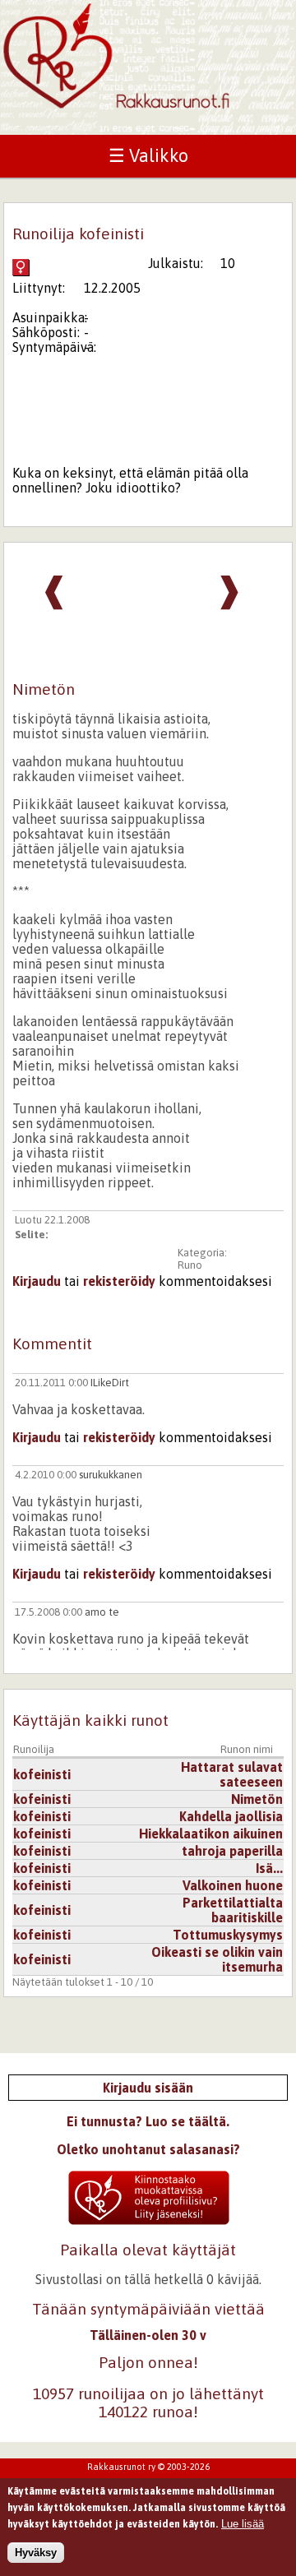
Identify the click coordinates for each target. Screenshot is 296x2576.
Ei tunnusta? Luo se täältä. (148, 2121)
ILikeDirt (110, 1383)
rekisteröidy (119, 1281)
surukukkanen (111, 1475)
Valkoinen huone (233, 1885)
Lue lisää (243, 2524)
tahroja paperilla (232, 1851)
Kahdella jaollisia (231, 1816)
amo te (102, 1612)
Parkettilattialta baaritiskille (233, 1910)
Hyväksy (36, 2553)
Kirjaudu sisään (148, 2088)
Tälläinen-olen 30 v (148, 2335)
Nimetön (257, 1799)
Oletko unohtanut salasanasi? (148, 2149)
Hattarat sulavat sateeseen (232, 1774)
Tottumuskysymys (228, 1935)
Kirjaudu (37, 1281)
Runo (190, 1265)
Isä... (269, 1868)
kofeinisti (42, 1774)
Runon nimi (247, 1749)
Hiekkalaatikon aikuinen (211, 1834)
